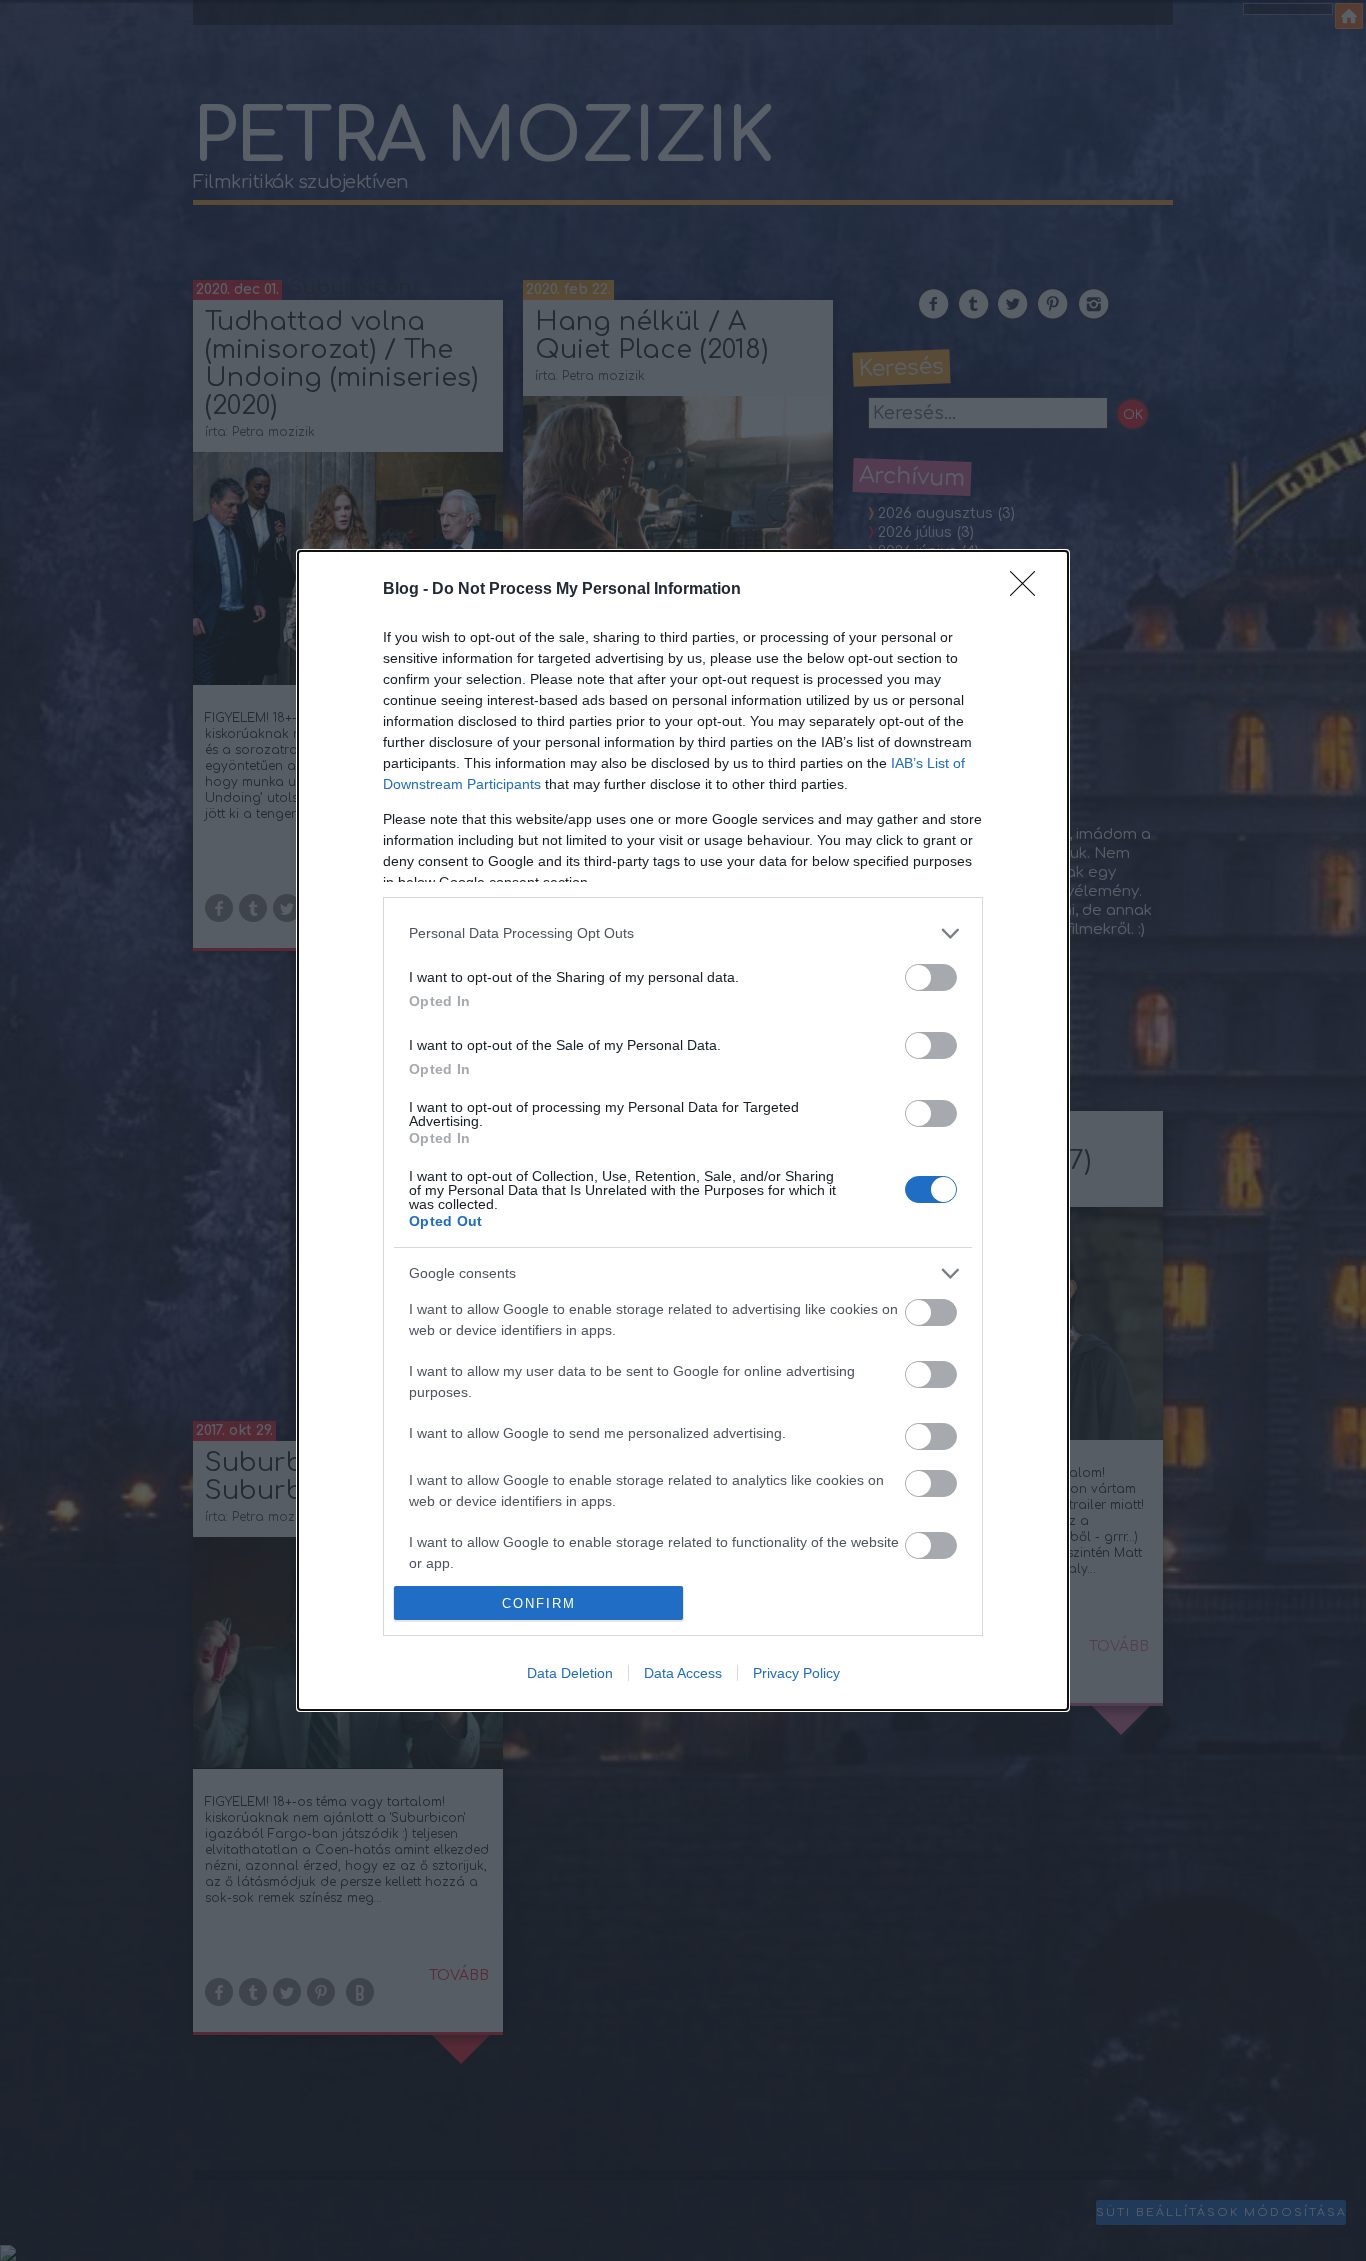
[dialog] (683, 1130)
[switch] (931, 977)
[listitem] (683, 933)
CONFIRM (539, 1603)
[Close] (1029, 590)
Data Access (683, 1673)
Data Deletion (570, 1673)
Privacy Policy (796, 1673)
